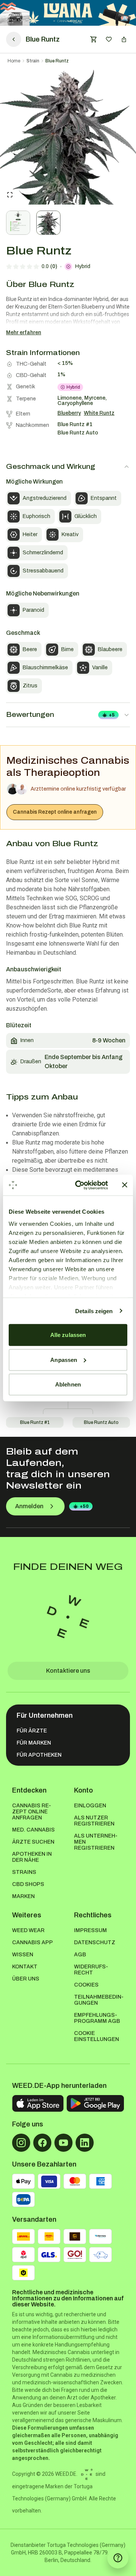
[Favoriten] (109, 39)
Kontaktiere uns (68, 1671)
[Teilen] (124, 39)
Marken (23, 1896)
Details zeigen (94, 1311)
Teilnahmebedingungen (99, 2000)
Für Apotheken (39, 1755)
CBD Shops (28, 1884)
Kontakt (25, 1967)
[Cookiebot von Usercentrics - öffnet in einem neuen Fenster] (80, 1185)
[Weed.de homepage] (68, 1617)
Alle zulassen (68, 1335)
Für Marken (34, 1743)
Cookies (86, 1985)
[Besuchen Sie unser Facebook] (42, 2143)
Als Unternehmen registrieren (96, 1842)
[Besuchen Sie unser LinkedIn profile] (85, 2143)
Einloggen (90, 1806)
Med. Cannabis (33, 1830)
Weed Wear (28, 1930)
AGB (80, 1955)
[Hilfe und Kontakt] (118, 2558)
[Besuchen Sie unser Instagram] (21, 2143)
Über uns (26, 1979)
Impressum (90, 1930)
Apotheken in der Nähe (32, 1857)
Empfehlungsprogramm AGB (97, 2018)
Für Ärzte (32, 1731)
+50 (84, 1506)
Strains (24, 1872)
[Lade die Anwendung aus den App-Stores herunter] (38, 2104)
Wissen (23, 1955)
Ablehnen (68, 1384)
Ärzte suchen (33, 1842)
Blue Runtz (57, 61)
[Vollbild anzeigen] (10, 195)
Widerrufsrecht (91, 1970)
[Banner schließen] (125, 1185)
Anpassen (64, 1359)
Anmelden (29, 1506)
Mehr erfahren (24, 333)
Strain (33, 61)
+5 (112, 715)
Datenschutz (95, 1942)
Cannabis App (32, 1942)
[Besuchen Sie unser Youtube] (63, 2143)
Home (14, 61)
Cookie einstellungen (97, 2036)
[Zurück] (14, 39)
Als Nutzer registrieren (94, 1821)
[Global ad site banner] (68, 13)
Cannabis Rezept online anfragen (55, 812)
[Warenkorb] (94, 39)
